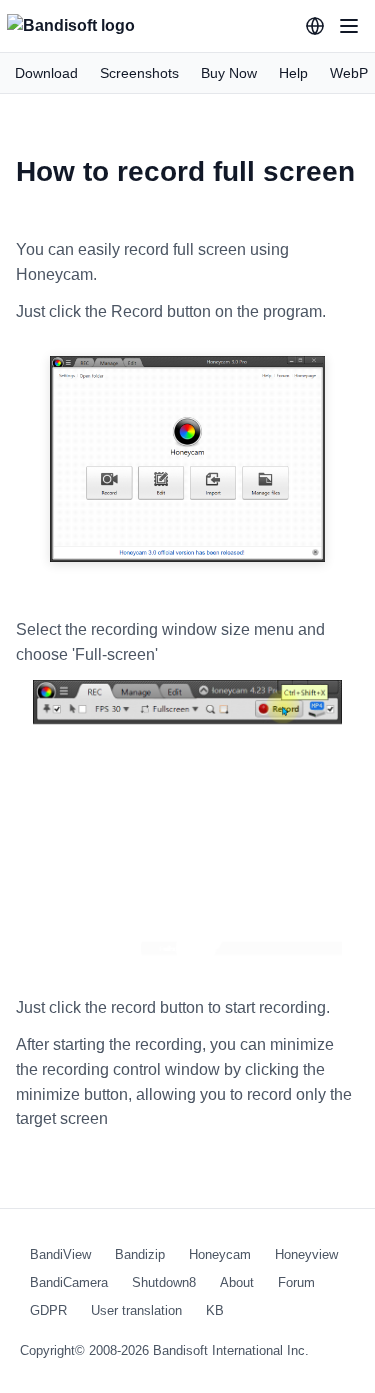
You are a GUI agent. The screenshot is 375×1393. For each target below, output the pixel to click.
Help (293, 73)
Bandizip (140, 1254)
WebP (349, 73)
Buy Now (229, 73)
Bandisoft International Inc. (231, 1350)
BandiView (60, 1254)
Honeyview (306, 1254)
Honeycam (220, 1254)
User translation (136, 1310)
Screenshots (139, 73)
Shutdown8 (164, 1282)
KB (215, 1310)
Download (46, 73)
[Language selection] (315, 26)
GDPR (48, 1310)
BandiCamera (69, 1282)
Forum (296, 1282)
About (237, 1282)
